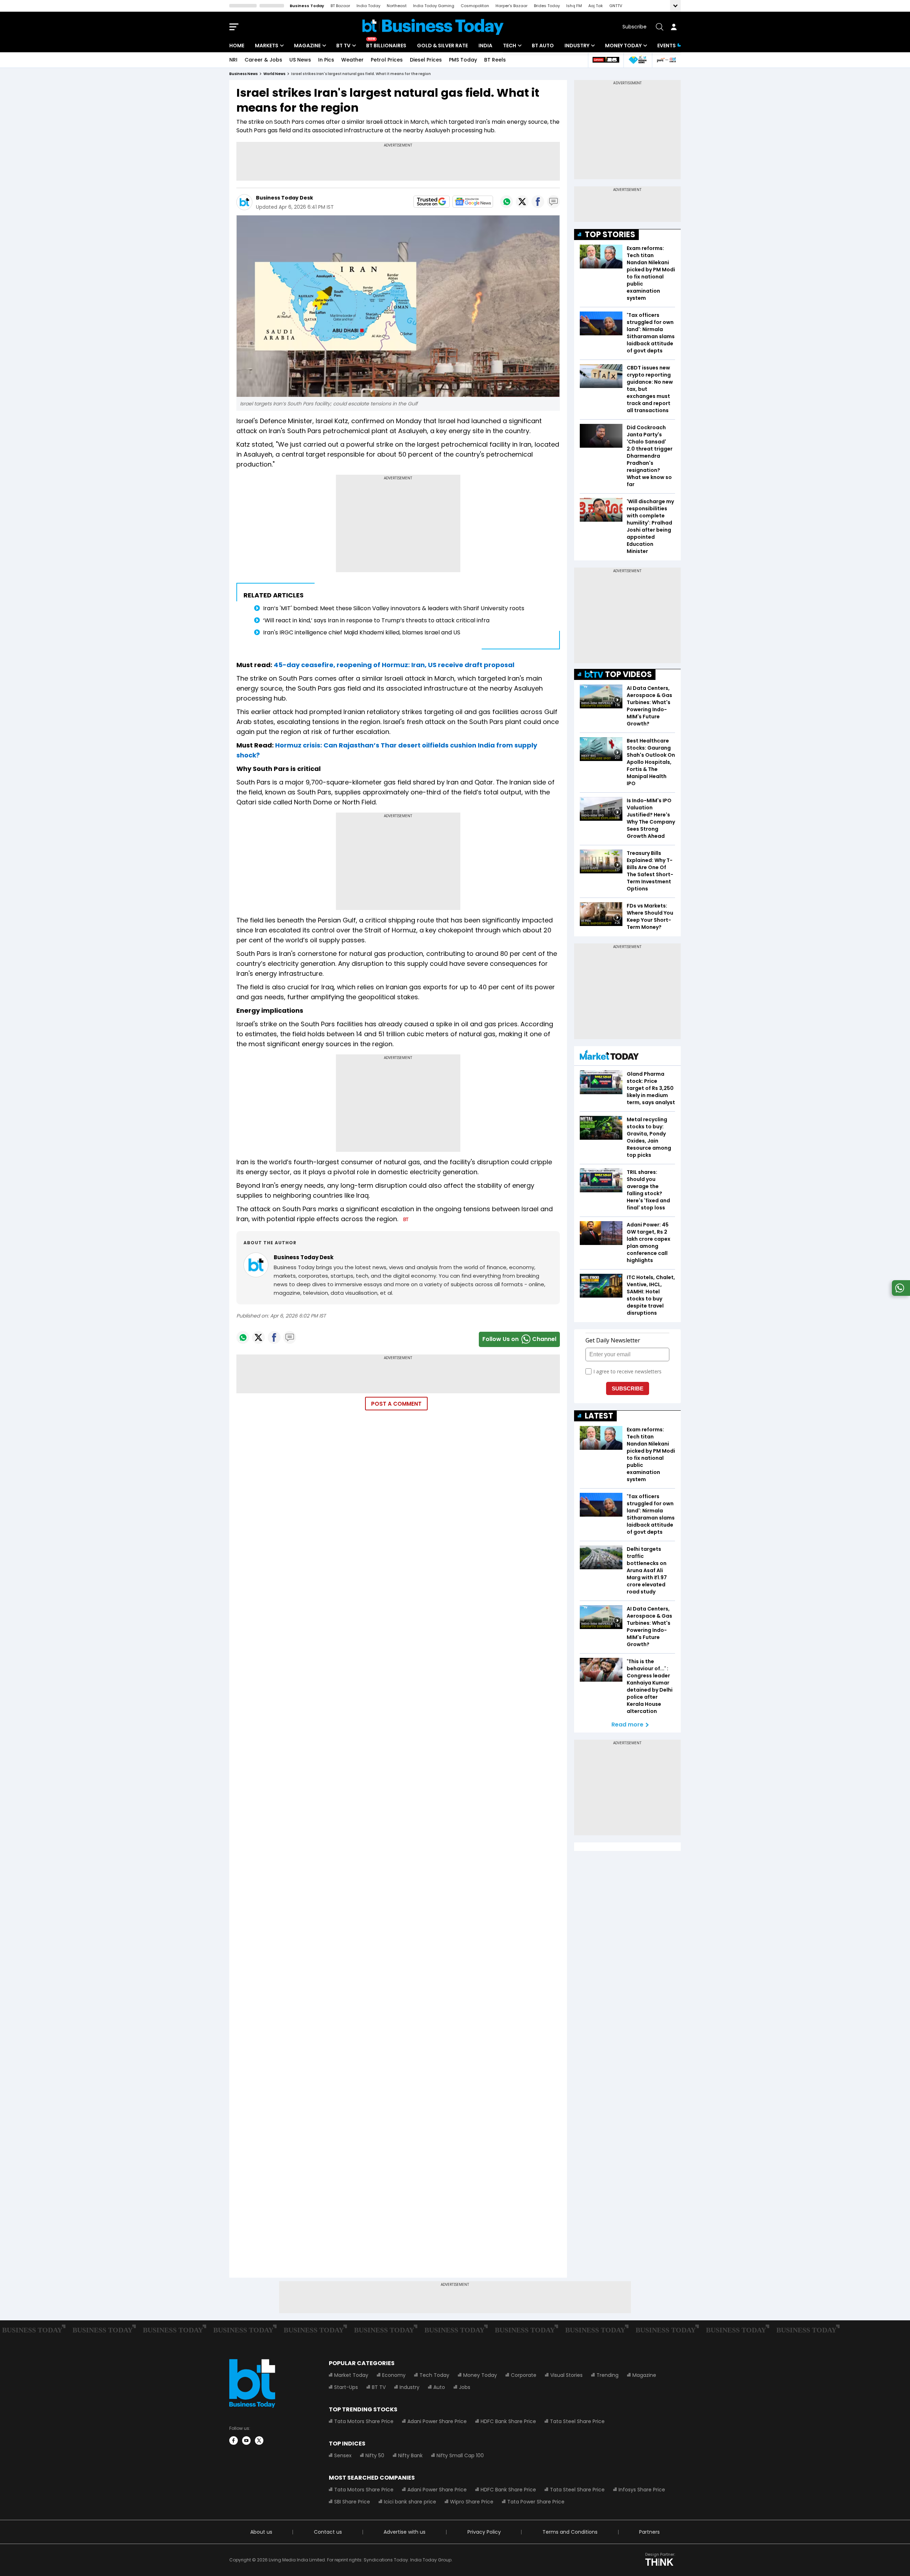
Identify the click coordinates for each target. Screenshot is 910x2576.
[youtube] (246, 2441)
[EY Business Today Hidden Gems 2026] (638, 60)
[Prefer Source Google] (432, 202)
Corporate (524, 2375)
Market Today (351, 2375)
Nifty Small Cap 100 (460, 2455)
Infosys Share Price (642, 2490)
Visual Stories (566, 2375)
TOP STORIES (610, 235)
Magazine (307, 46)
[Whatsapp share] (507, 202)
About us (261, 2532)
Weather (352, 60)
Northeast (397, 6)
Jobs (465, 2387)
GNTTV (616, 6)
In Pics (326, 60)
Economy (394, 2375)
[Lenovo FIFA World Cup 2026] (606, 60)
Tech (510, 46)
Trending (607, 2375)
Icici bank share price (410, 2502)
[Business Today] (433, 27)
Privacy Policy (484, 2532)
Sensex (343, 2455)
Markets (267, 46)
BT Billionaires (386, 46)
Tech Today (434, 2375)
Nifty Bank (410, 2455)
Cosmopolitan (475, 6)
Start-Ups (346, 2387)
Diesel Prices (426, 60)
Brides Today (547, 6)
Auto (439, 2387)
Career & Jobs (263, 60)
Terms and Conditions (570, 2532)
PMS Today (463, 60)
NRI (233, 60)
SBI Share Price (352, 2502)
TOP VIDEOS (628, 674)
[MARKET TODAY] (609, 1057)
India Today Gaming (434, 6)
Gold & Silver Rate (442, 46)
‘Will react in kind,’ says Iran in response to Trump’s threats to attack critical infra (376, 620)
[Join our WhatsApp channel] (900, 1294)
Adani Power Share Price (437, 2421)
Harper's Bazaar (512, 6)
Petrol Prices (387, 60)
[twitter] (259, 2441)
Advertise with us (405, 2532)
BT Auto (543, 46)
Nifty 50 (375, 2455)
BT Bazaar (340, 6)
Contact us (328, 2532)
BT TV (343, 46)
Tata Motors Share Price (364, 2421)
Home (237, 46)
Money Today (623, 46)
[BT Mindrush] (666, 60)
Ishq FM (574, 6)
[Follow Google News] (473, 202)
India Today (368, 6)
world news (274, 74)
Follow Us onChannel (519, 1339)
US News (300, 60)
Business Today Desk (285, 198)
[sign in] (674, 27)
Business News (243, 74)
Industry (577, 46)
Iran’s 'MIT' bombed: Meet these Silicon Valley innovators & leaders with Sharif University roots (394, 608)
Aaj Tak (596, 6)
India (485, 46)
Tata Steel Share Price (577, 2421)
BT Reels (495, 60)
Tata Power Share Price (536, 2502)
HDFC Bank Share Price (508, 2421)
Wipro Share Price (472, 2502)
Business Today (307, 6)
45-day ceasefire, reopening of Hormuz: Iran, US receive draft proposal (394, 665)
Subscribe (635, 27)
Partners (649, 2532)
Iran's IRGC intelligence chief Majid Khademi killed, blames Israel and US (362, 632)
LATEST (599, 1416)
